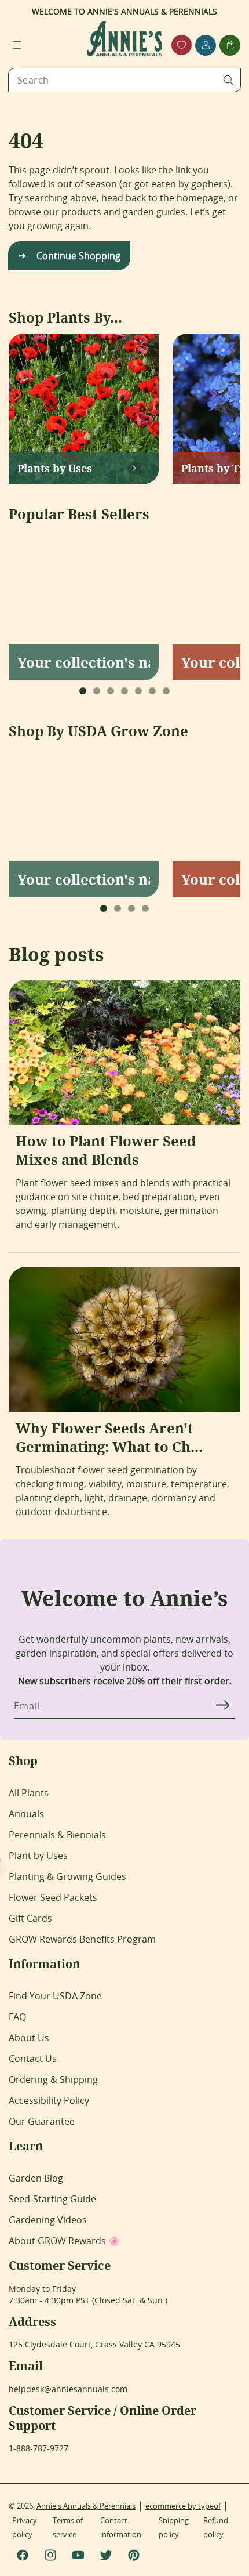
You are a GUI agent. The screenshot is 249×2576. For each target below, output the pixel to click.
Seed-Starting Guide (52, 2199)
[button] (17, 45)
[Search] (229, 80)
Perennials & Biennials (57, 1835)
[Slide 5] (138, 691)
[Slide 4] (124, 691)
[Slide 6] (152, 691)
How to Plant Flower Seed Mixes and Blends (106, 1150)
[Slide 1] (83, 691)
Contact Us (33, 2059)
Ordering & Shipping (53, 2079)
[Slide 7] (166, 691)
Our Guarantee (42, 2121)
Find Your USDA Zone (55, 1996)
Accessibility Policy (49, 2100)
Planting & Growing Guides (67, 1876)
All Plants (29, 1793)
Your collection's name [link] (84, 662)
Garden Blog (36, 2178)
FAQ (17, 2017)
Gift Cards (30, 1918)
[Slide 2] (97, 691)
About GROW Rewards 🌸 (64, 2241)
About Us (29, 2038)
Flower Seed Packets (53, 1897)
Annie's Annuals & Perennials (86, 2506)
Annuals (26, 1814)
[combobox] (124, 80)
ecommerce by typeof (183, 2506)
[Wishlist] (182, 45)
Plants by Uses (55, 468)
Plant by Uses (38, 1856)
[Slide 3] (111, 691)
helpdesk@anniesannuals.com (68, 2389)
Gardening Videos (48, 2220)
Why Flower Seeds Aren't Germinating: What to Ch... (109, 1437)
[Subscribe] (222, 1705)
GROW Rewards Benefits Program (82, 1939)
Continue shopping (78, 256)
